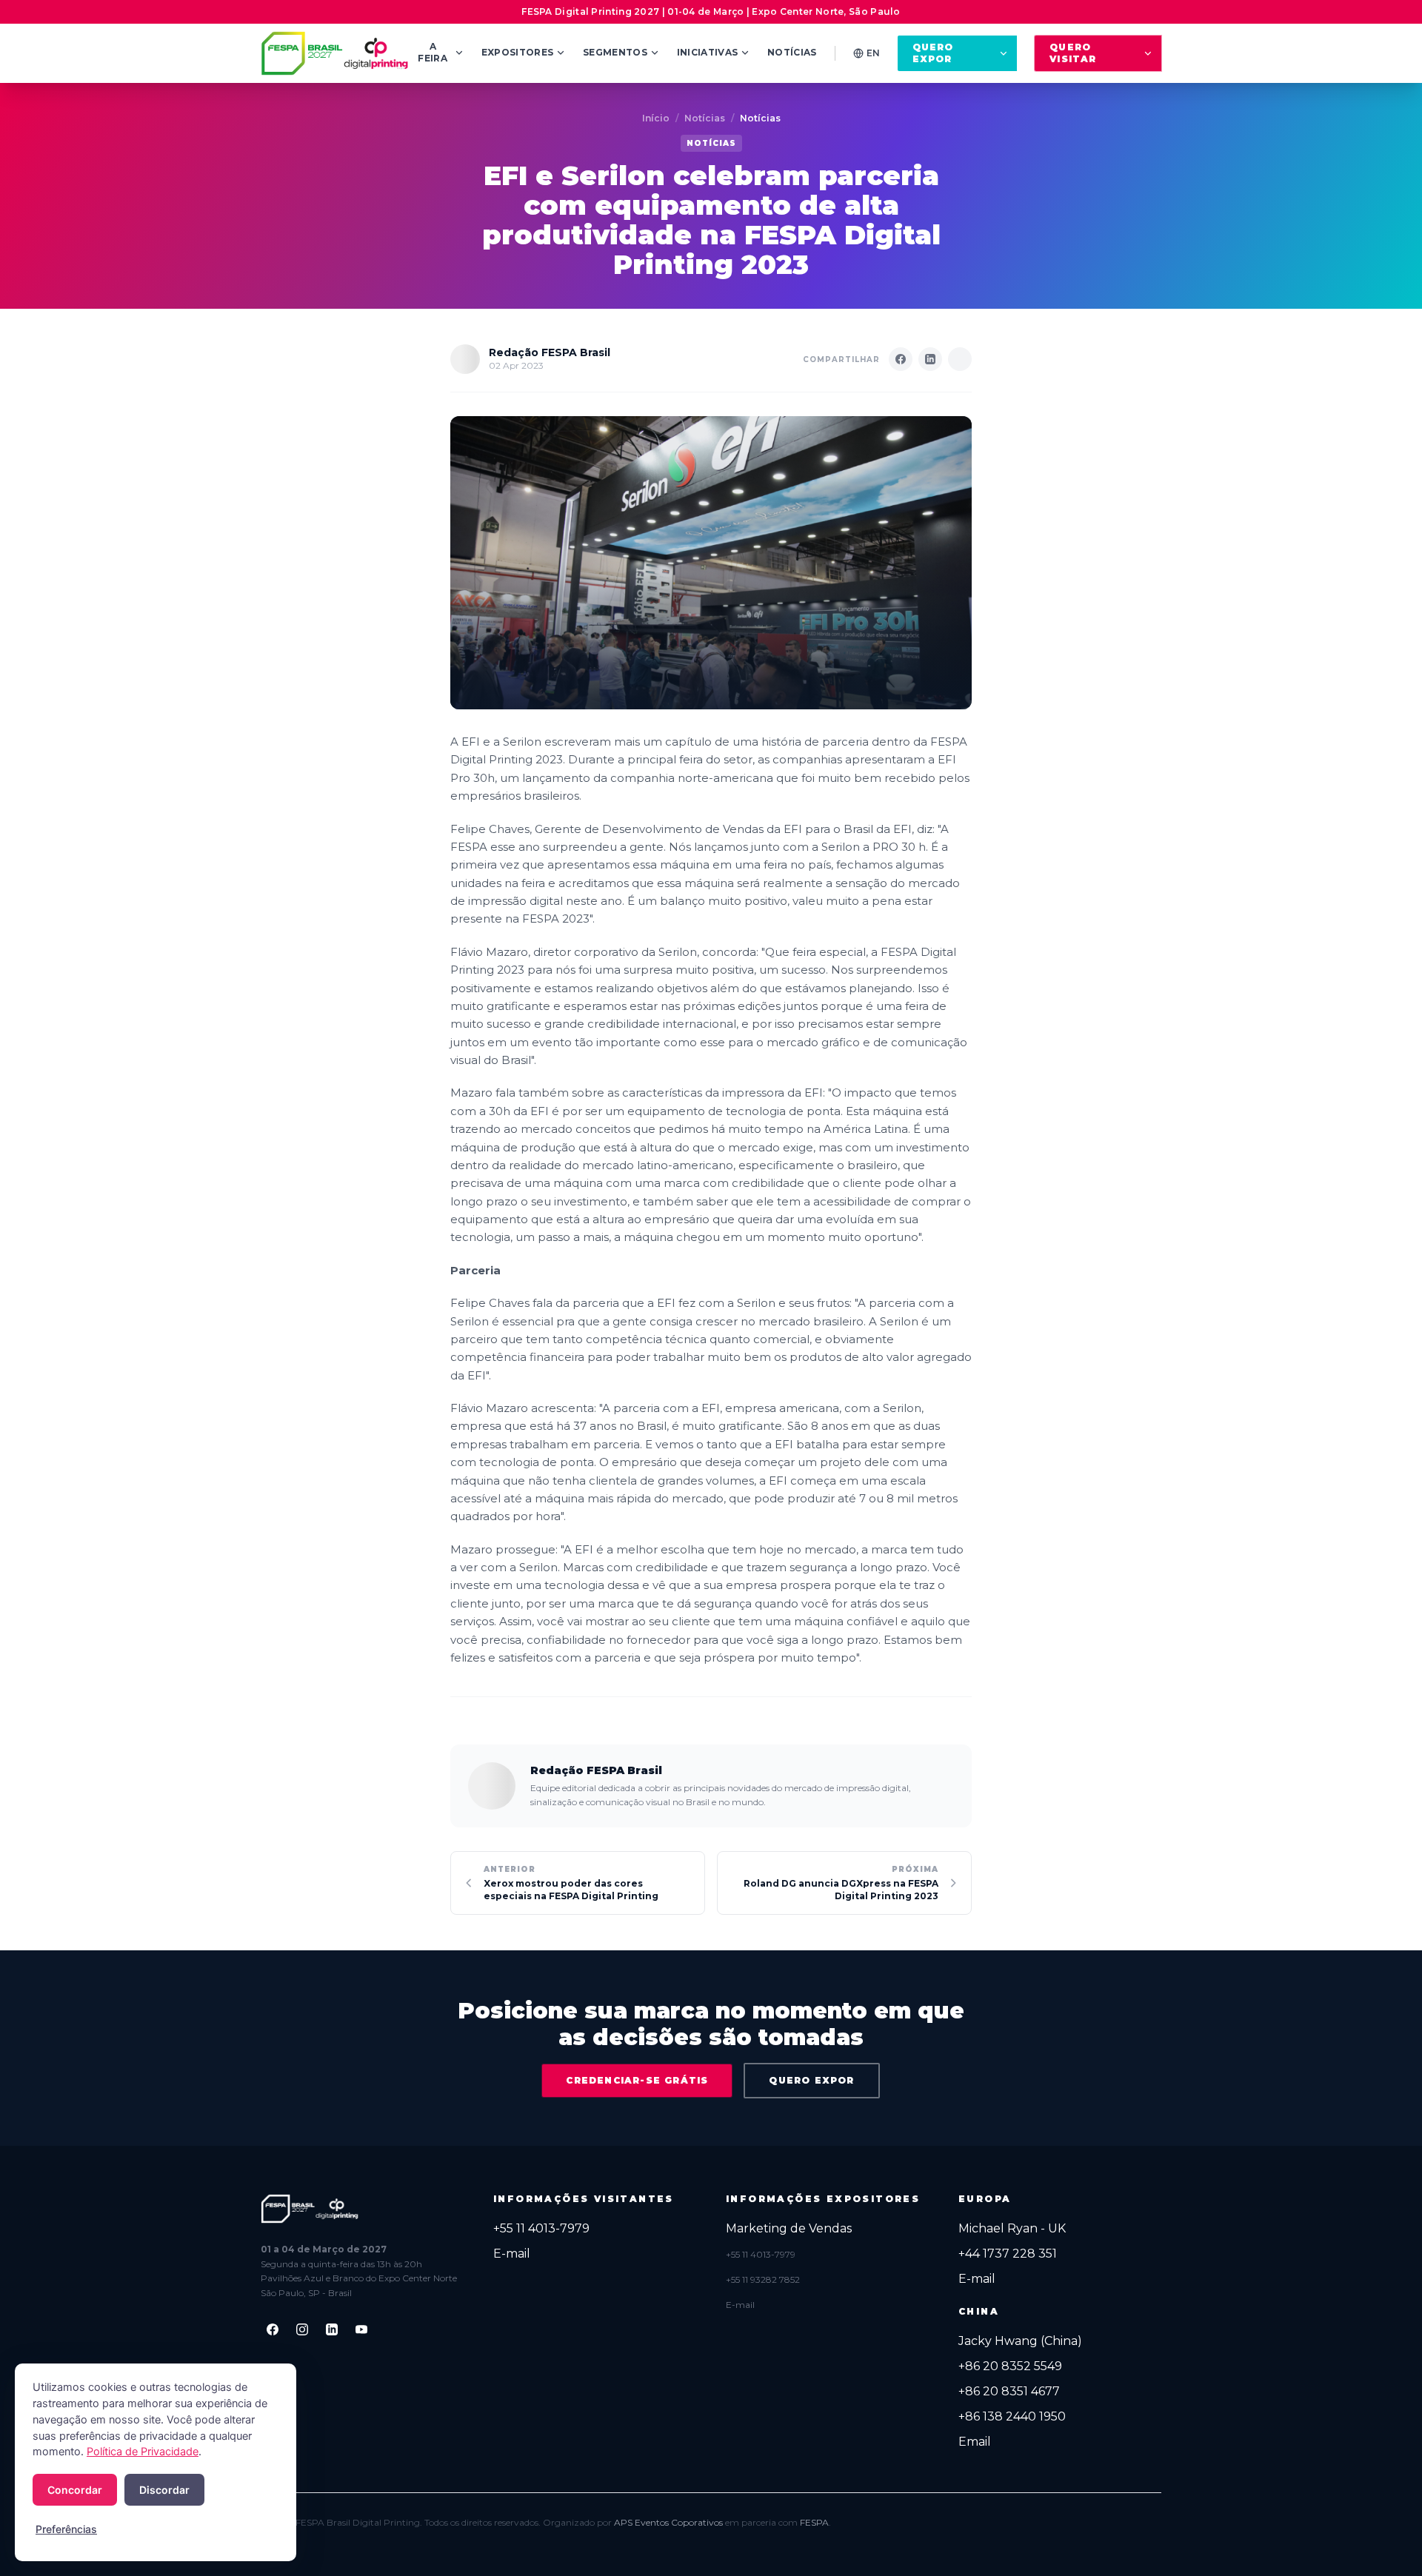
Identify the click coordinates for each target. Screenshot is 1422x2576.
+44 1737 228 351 (1008, 2254)
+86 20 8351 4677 (1009, 2391)
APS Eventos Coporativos (668, 2522)
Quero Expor (933, 53)
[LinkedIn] (332, 2329)
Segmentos (615, 52)
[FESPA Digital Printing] (337, 53)
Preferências (66, 2529)
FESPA (814, 2522)
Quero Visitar (1073, 53)
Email (975, 2442)
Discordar (164, 2490)
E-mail (512, 2254)
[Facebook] (273, 2329)
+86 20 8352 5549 (1010, 2366)
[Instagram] (302, 2329)
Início (656, 118)
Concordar (75, 2490)
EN (873, 53)
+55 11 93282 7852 (763, 2279)
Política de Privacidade (143, 2452)
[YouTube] (361, 2329)
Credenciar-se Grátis (637, 2080)
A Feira (433, 52)
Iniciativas (707, 52)
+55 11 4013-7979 (541, 2228)
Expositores (517, 52)
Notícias (792, 52)
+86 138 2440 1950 (1012, 2416)
